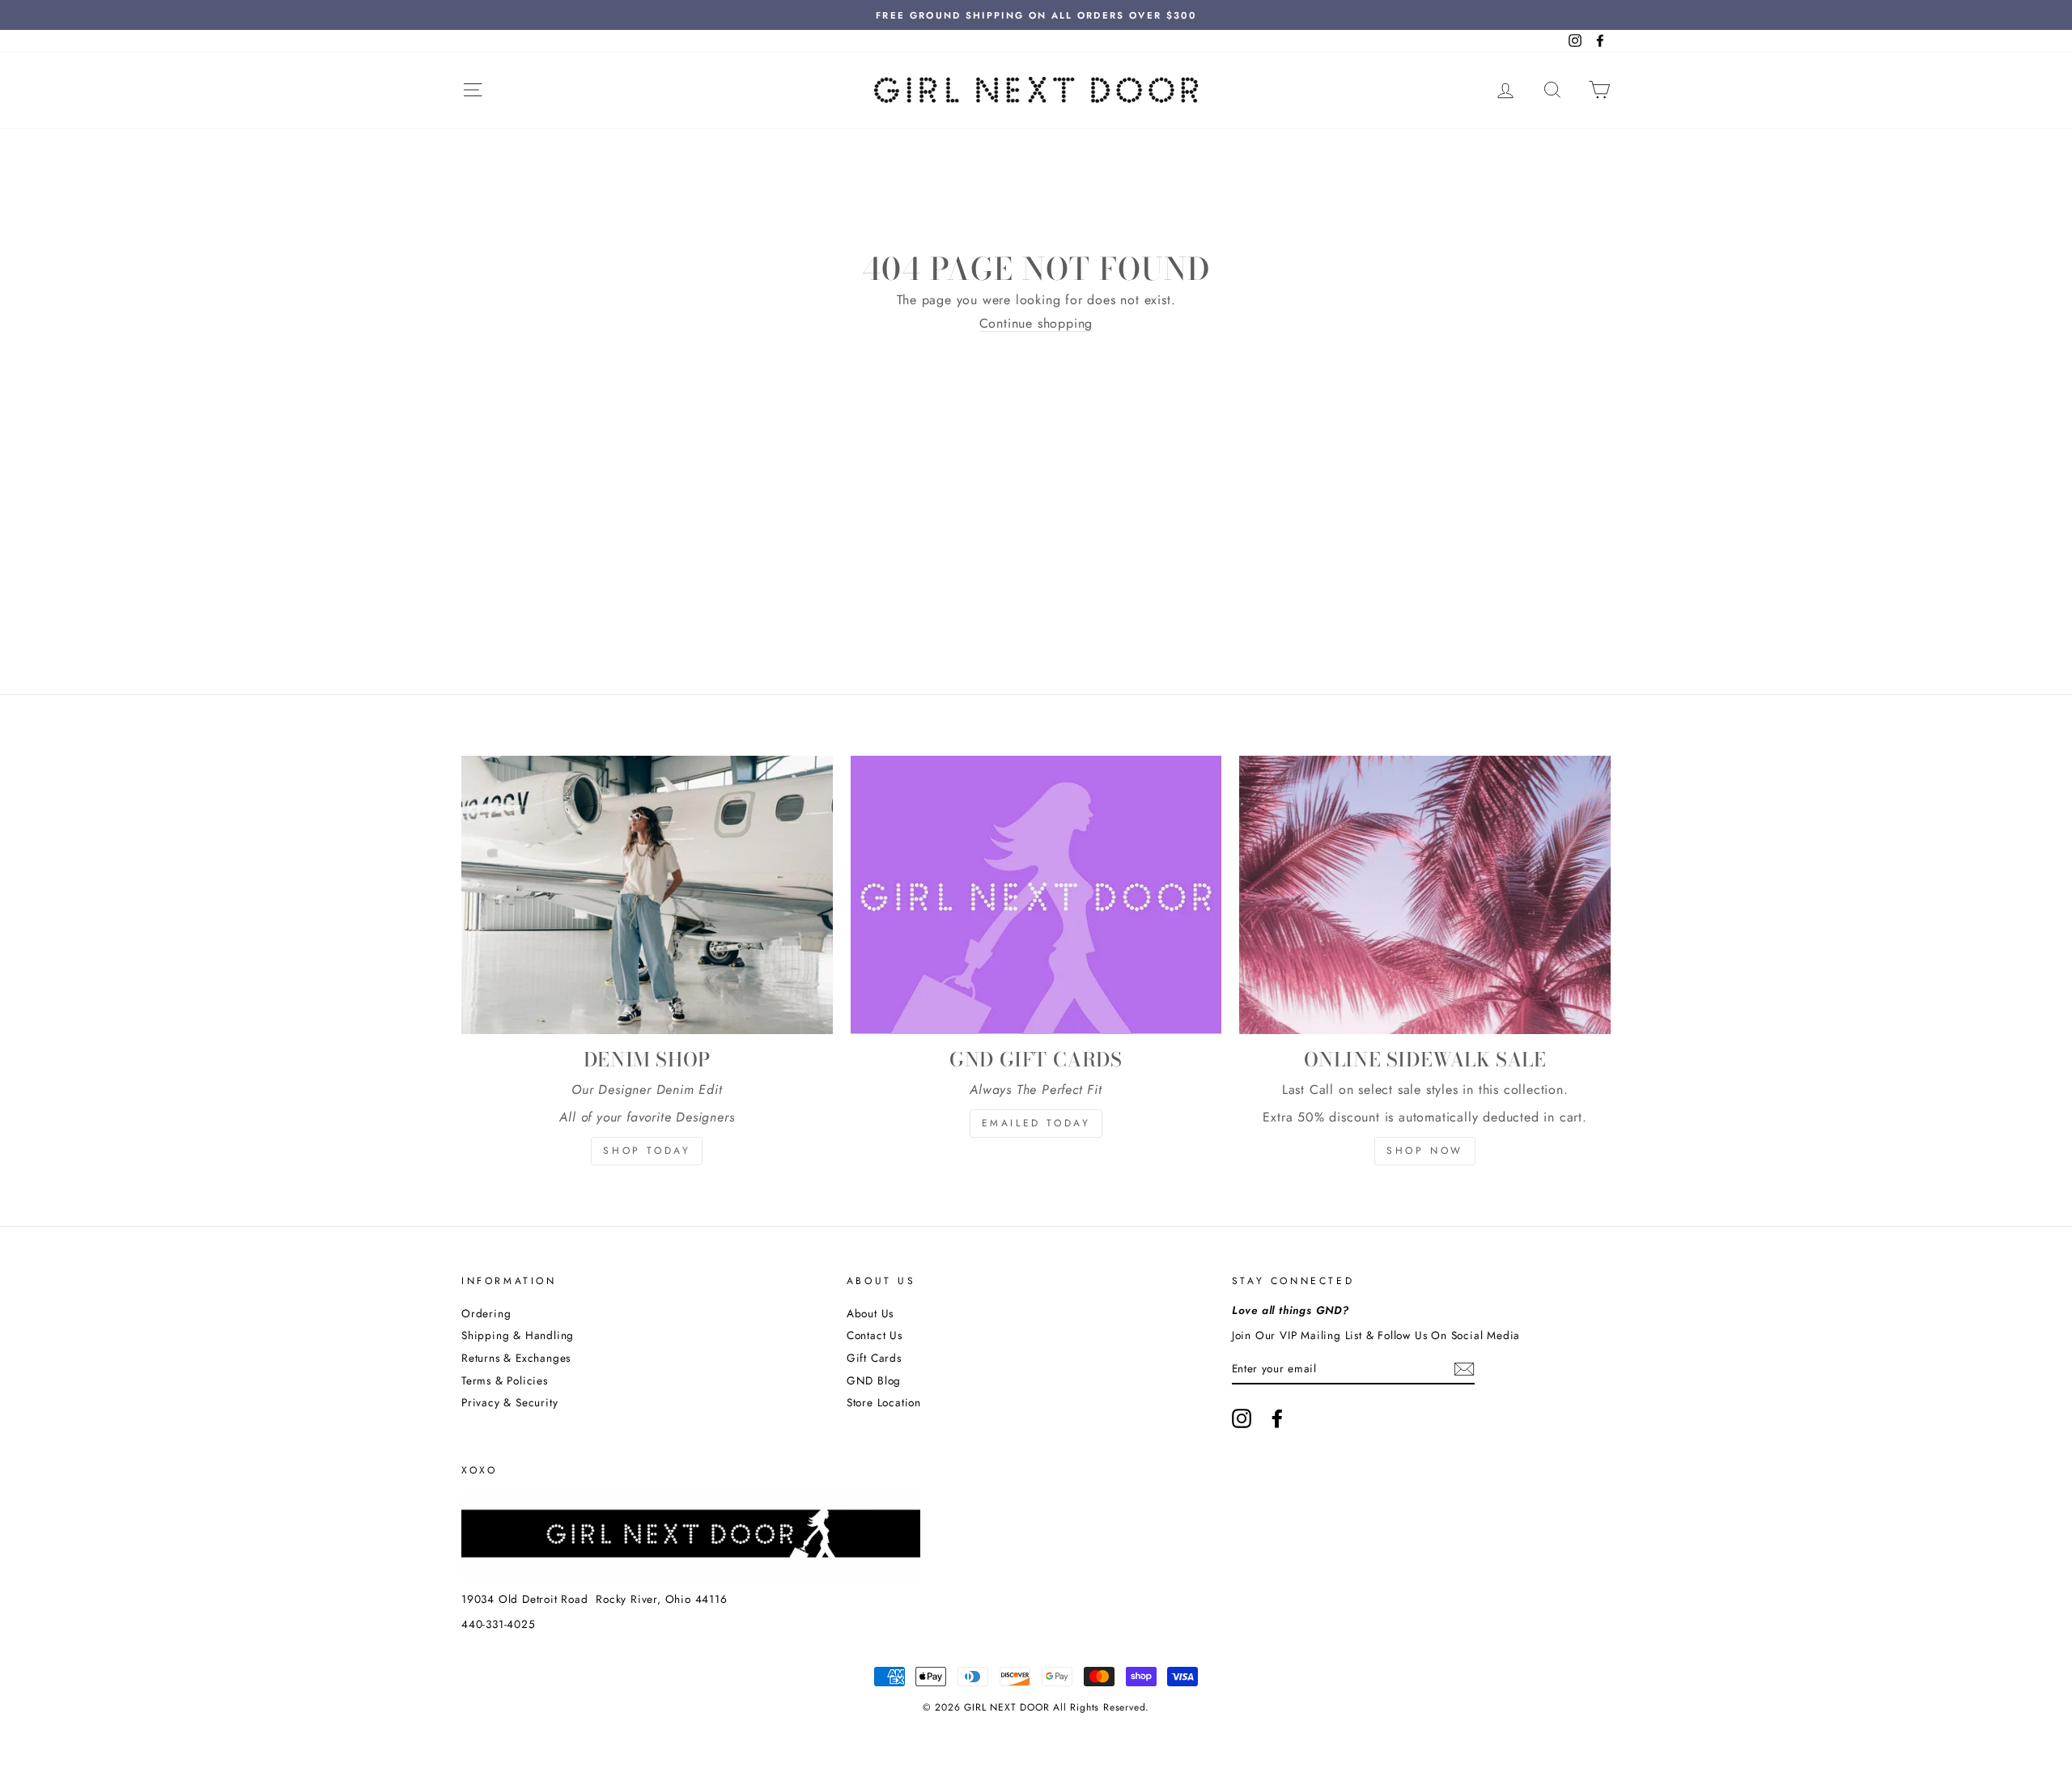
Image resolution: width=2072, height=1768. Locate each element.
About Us (870, 1313)
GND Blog (874, 1380)
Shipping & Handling (518, 1335)
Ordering (486, 1313)
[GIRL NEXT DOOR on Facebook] (1277, 1418)
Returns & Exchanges (516, 1358)
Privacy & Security (510, 1402)
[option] (1036, 15)
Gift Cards (874, 1358)
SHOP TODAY (647, 1151)
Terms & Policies (505, 1380)
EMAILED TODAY (1036, 1123)
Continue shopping (1036, 324)
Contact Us (875, 1335)
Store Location (884, 1402)
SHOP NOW (1425, 1151)
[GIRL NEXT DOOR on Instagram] (1242, 1418)
